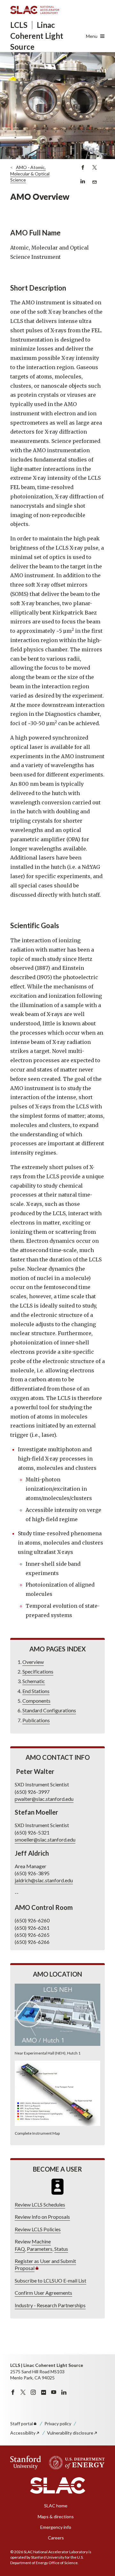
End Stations (36, 1691)
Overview (33, 1662)
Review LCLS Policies (38, 2229)
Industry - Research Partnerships (50, 2305)
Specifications (38, 1671)
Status (61, 2249)
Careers (56, 2538)
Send (94, 185)
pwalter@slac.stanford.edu (44, 1799)
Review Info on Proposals (42, 2217)
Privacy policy (58, 2423)
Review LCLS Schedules (40, 2204)
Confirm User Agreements (43, 2293)
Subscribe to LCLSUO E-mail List (50, 2280)
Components (36, 1701)
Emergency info (56, 2527)
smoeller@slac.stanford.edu (45, 1839)
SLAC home (56, 2506)
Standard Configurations (49, 1710)
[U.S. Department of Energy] (75, 2463)
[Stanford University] (26, 2463)
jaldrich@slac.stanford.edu (44, 1880)
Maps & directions (56, 2517)
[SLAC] (58, 2486)
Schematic (34, 1681)
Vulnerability (70, 2433)
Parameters (40, 2249)
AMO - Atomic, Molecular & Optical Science (30, 174)
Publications (36, 1720)
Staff (22, 2423)
